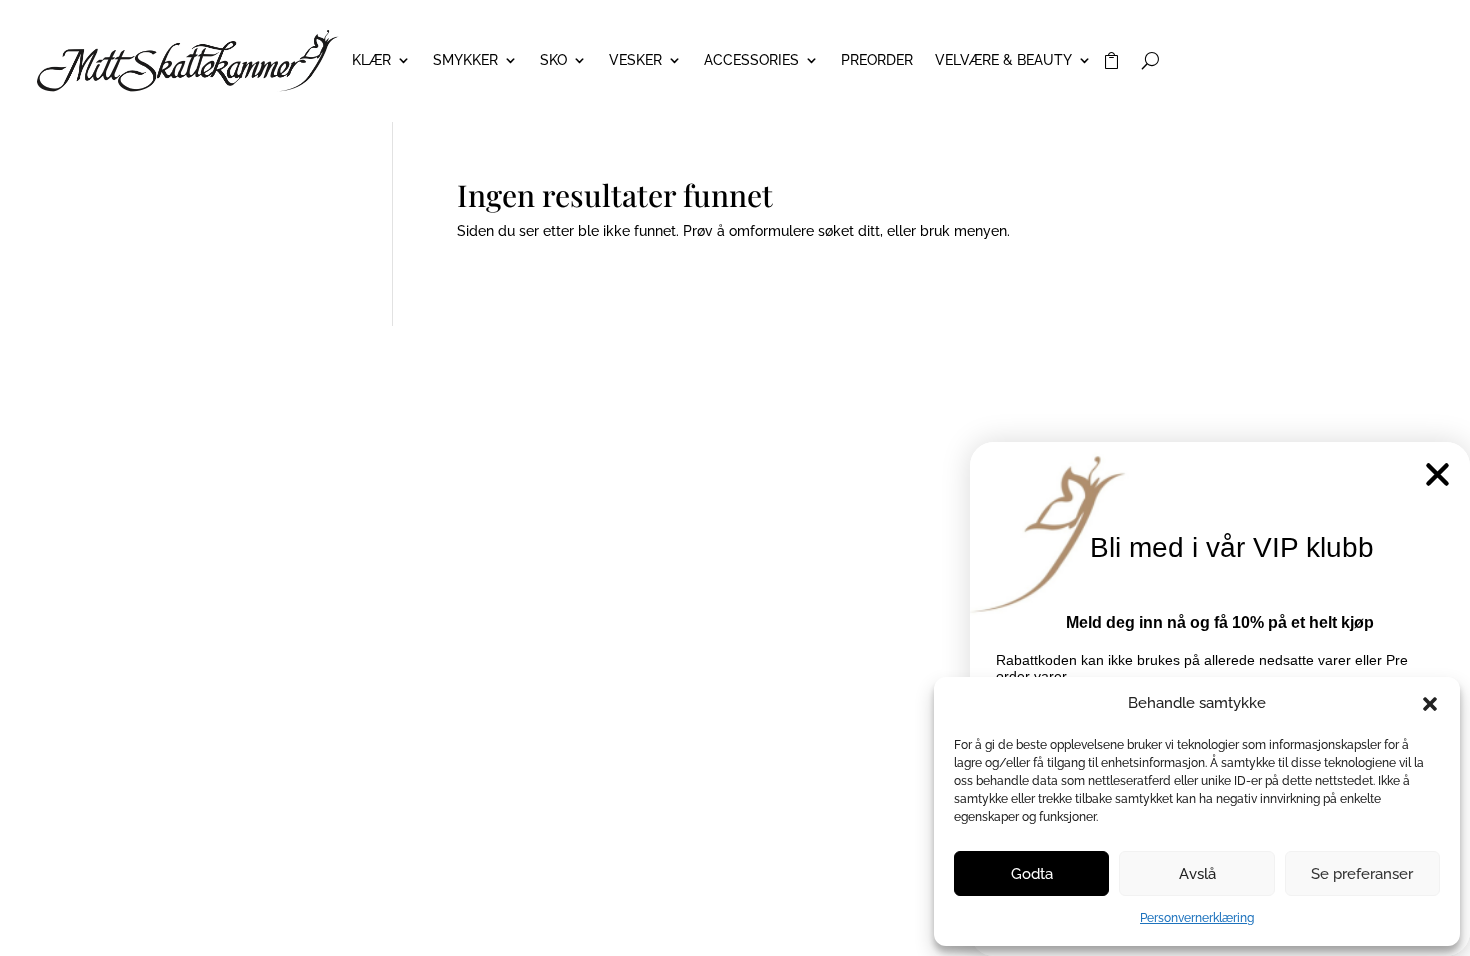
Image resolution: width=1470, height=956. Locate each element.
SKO (553, 60)
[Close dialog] (1437, 474)
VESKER (635, 60)
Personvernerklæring (1197, 918)
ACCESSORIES (751, 60)
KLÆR (371, 60)
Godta (1032, 874)
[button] (1430, 704)
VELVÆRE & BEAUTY (1003, 60)
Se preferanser (1362, 874)
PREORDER (877, 60)
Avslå (1197, 874)
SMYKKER (465, 60)
